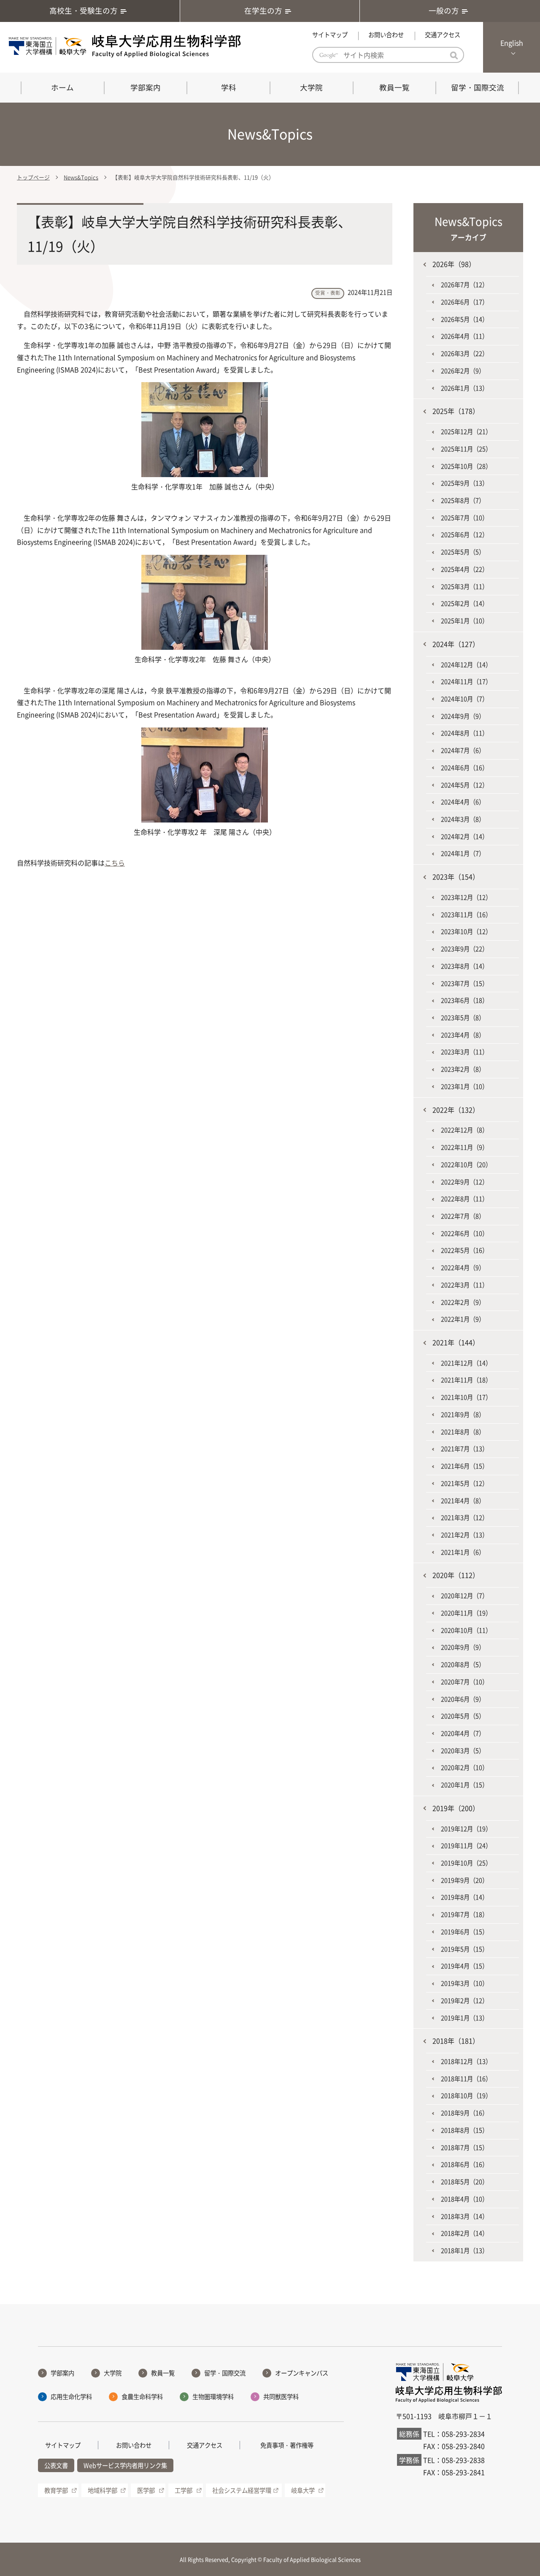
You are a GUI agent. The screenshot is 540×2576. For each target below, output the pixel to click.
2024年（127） (456, 644)
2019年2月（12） (464, 2001)
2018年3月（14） (464, 2216)
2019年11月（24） (466, 1846)
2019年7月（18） (464, 1914)
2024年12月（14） (466, 665)
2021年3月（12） (464, 1517)
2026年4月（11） (464, 336)
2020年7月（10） (464, 1682)
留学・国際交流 (478, 87)
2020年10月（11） (466, 1630)
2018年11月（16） (466, 2079)
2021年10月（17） (466, 1397)
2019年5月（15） (464, 1949)
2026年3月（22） (464, 353)
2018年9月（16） (464, 2113)
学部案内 (146, 87)
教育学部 (56, 2490)
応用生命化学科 (71, 2397)
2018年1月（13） (464, 2250)
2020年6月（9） (463, 1699)
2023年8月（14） (464, 966)
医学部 (146, 2490)
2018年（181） (456, 2041)
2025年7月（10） (464, 518)
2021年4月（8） (463, 1501)
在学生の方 (263, 11)
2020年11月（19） (466, 1613)
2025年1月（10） (464, 621)
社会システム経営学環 (242, 2490)
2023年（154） (456, 877)
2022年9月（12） (464, 1182)
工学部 (184, 2490)
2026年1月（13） (464, 388)
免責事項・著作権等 (287, 2445)
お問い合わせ (386, 35)
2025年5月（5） (463, 552)
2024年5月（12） (464, 785)
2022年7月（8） (463, 1216)
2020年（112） (456, 1575)
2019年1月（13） (464, 2018)
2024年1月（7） (463, 853)
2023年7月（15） (464, 983)
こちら (115, 863)
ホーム (62, 87)
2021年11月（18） (466, 1380)
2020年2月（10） (464, 1767)
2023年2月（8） (463, 1069)
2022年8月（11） (464, 1199)
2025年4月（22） (464, 569)
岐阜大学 (303, 2490)
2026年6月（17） (464, 302)
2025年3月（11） (464, 586)
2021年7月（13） (464, 1449)
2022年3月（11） (464, 1285)
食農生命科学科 (142, 2397)
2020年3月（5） (463, 1751)
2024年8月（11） (464, 733)
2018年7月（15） (464, 2147)
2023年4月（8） (463, 1035)
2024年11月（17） (466, 681)
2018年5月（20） (464, 2182)
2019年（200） (456, 1808)
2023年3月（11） (464, 1052)
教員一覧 (394, 87)
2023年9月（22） (464, 949)
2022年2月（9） (463, 1302)
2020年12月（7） (464, 1596)
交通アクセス (443, 35)
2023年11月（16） (466, 915)
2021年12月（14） (466, 1363)
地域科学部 (103, 2490)
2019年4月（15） (464, 1966)
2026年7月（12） (464, 285)
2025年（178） (456, 411)
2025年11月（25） (466, 449)
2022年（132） (456, 1110)
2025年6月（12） (464, 535)
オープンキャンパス (302, 2373)
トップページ (33, 177)
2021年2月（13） (464, 1535)
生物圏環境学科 (213, 2397)
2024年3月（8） (463, 819)
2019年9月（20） (464, 1880)
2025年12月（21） (466, 432)
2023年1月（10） (464, 1086)
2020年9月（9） (463, 1647)
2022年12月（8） (464, 1130)
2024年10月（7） (464, 699)
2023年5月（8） (463, 1018)
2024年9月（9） (463, 716)
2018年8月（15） (464, 2130)
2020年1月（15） (464, 1785)
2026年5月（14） (464, 319)
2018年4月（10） (464, 2199)
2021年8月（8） (463, 1432)
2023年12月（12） (466, 897)
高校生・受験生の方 (84, 11)
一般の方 (444, 11)
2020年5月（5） (463, 1716)
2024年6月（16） (464, 768)
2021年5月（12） (464, 1483)
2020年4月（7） (463, 1733)
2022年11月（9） (464, 1147)
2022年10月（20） (466, 1164)
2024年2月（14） (464, 836)
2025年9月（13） (464, 483)
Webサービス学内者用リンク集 (125, 2465)
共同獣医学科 (281, 2397)
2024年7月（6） (463, 750)
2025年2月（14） (464, 603)
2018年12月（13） (466, 2061)
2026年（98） (454, 264)
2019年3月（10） (464, 1983)
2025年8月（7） (463, 500)
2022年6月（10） (464, 1233)
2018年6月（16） (464, 2164)
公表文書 (56, 2465)
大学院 (311, 87)
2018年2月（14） (464, 2233)
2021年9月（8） (463, 1414)
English (512, 43)
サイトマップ (330, 35)
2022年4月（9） (463, 1268)
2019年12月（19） (466, 1829)
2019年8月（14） (464, 1897)
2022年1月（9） (463, 1319)
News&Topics (81, 177)
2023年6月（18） (464, 1000)
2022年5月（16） (464, 1250)
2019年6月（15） (464, 1932)
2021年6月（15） (464, 1466)
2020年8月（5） (463, 1664)
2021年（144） (456, 1342)
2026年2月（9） (463, 371)
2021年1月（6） (463, 1552)
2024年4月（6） (463, 802)
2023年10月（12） (466, 931)
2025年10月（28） (466, 466)
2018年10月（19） (466, 2096)
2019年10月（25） (466, 1863)
